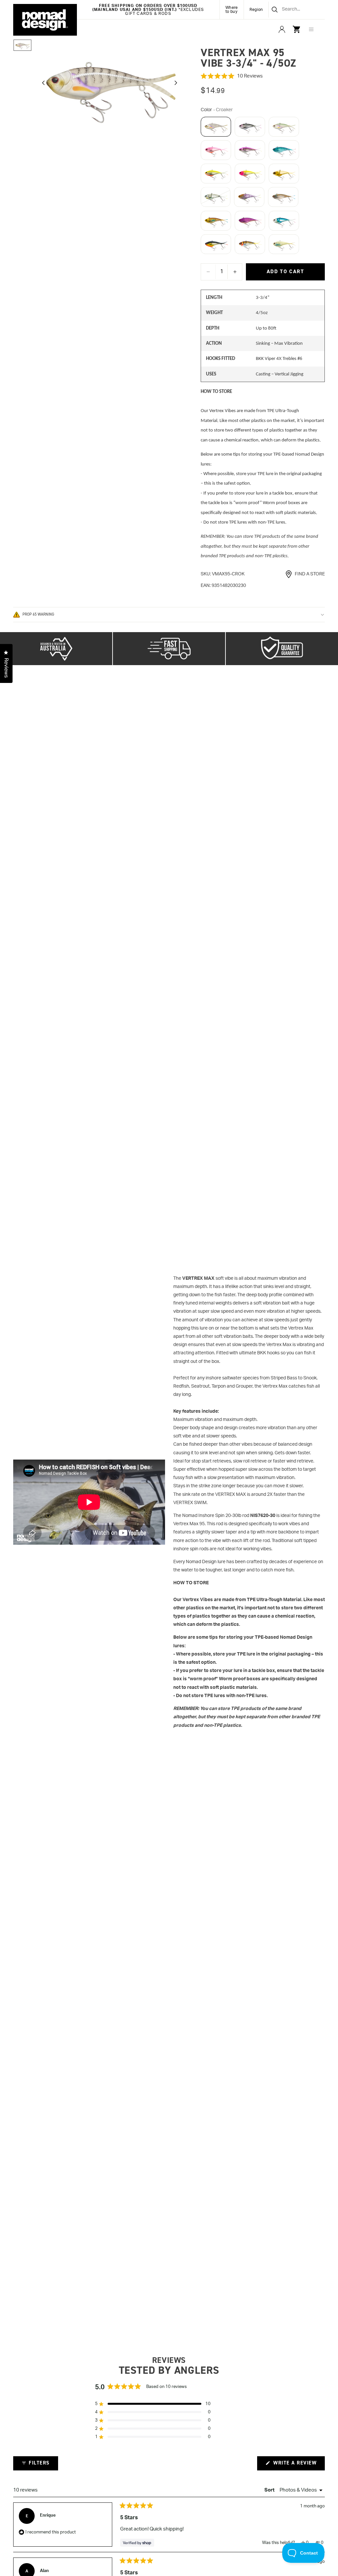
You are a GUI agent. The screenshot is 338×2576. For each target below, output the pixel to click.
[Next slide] (178, 84)
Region (256, 10)
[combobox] (289, 10)
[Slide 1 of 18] (22, 45)
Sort (270, 2490)
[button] (263, 76)
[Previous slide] (42, 84)
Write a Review (298, 2465)
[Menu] (311, 29)
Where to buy (232, 10)
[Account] (282, 29)
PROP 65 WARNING (38, 614)
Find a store (310, 574)
